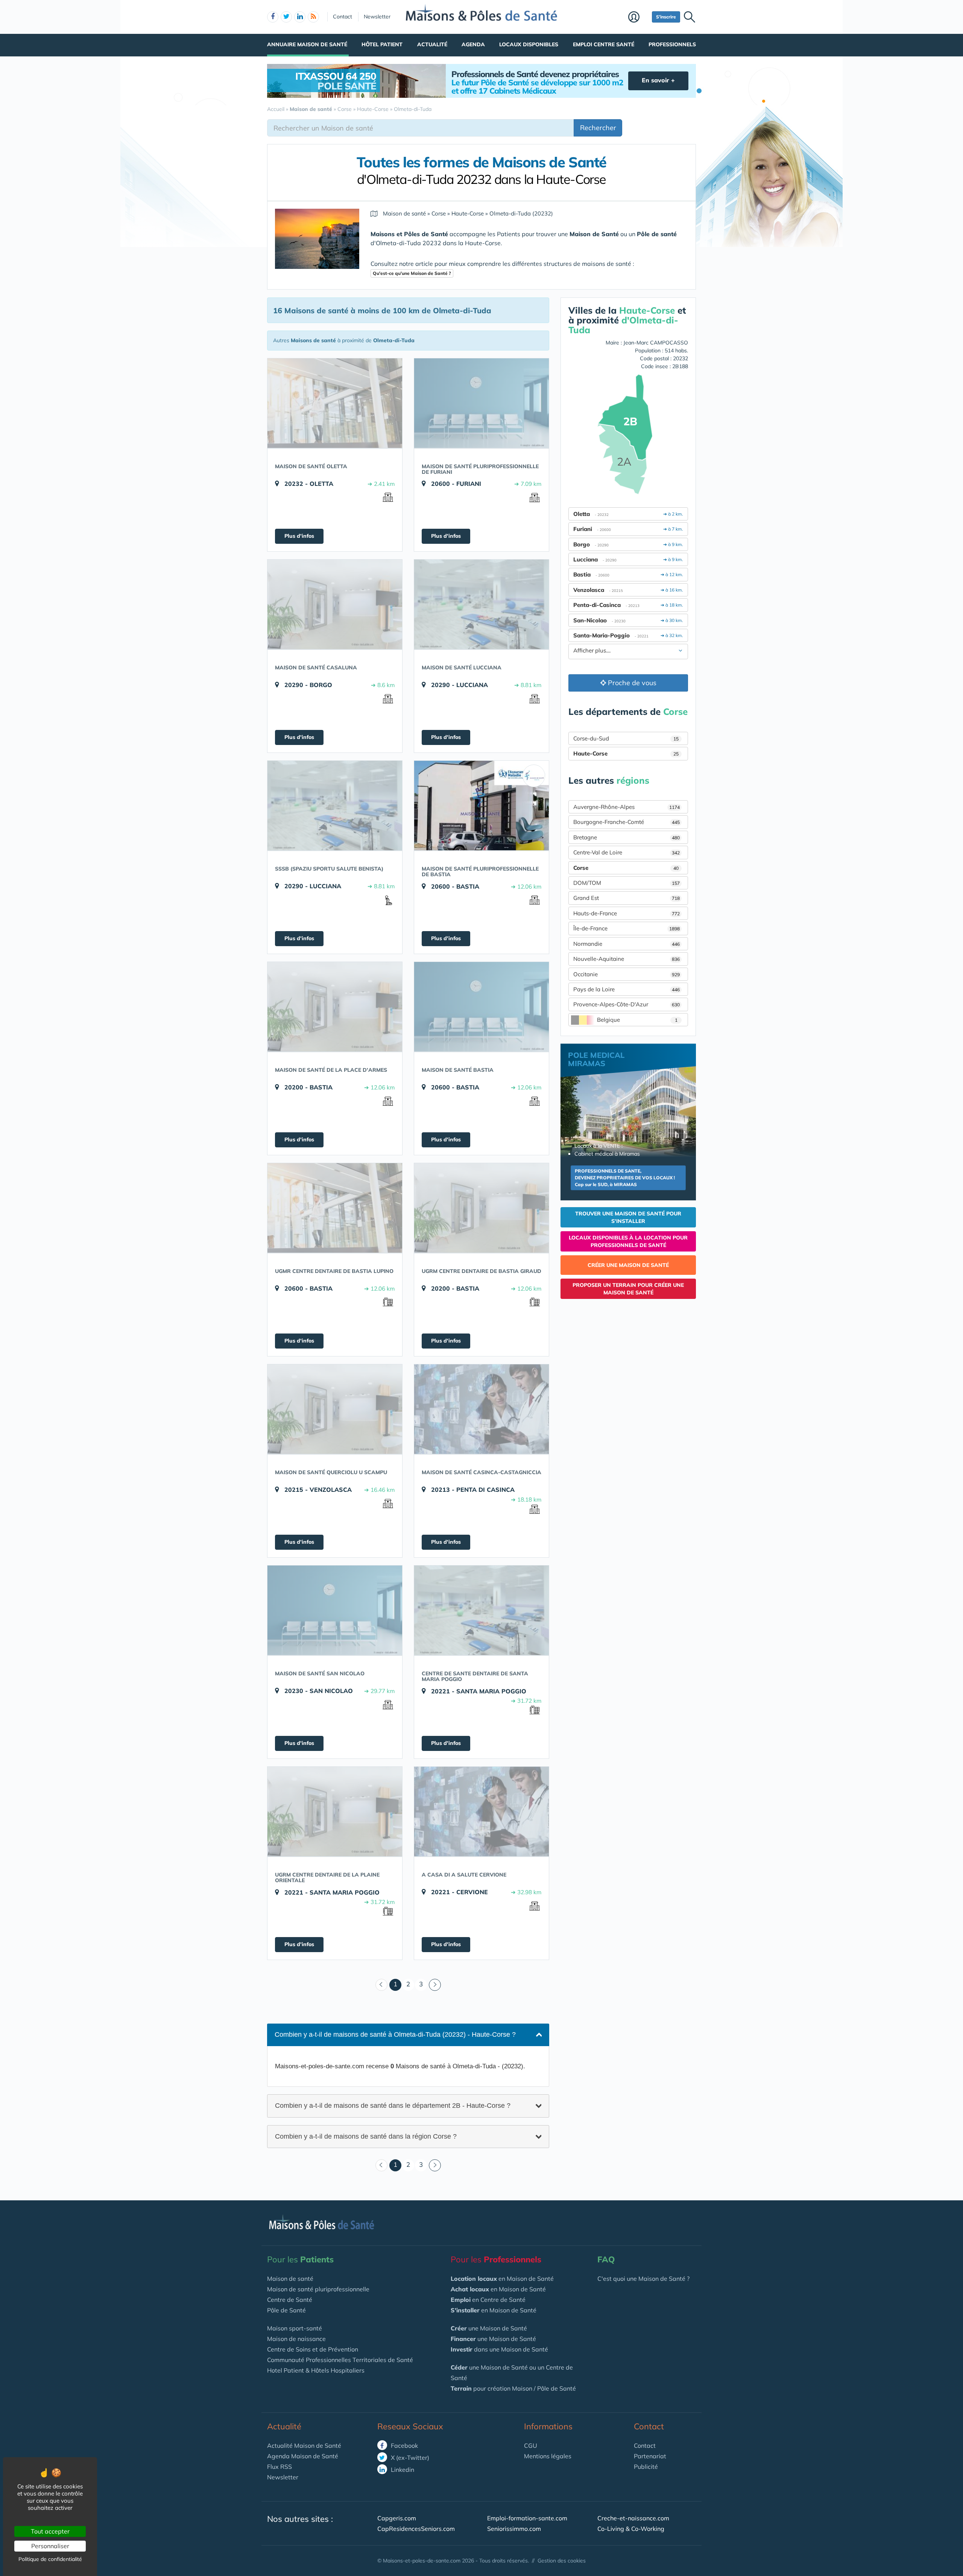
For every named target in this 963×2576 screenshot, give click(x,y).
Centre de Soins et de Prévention (313, 2349)
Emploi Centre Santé (604, 44)
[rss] (313, 17)
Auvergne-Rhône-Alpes (627, 807)
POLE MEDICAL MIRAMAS (596, 1059)
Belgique (637, 1020)
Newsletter (377, 17)
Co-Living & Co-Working (631, 2529)
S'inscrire (666, 17)
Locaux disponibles (529, 44)
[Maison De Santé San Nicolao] (335, 1610)
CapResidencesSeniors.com (416, 2529)
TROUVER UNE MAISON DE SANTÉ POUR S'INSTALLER (628, 1217)
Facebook (404, 2446)
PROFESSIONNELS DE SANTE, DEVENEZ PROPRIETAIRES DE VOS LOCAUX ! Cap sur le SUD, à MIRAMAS (625, 1178)
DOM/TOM (627, 883)
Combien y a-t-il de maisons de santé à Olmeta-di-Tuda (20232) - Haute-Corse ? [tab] (395, 2034)
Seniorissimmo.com (514, 2529)
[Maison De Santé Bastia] (481, 1007)
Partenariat (650, 2456)
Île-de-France (627, 928)
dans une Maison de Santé (499, 2349)
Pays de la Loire (627, 989)
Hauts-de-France (627, 913)
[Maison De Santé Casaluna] (335, 604)
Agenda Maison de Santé (303, 2456)
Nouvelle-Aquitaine (627, 959)
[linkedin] (300, 17)
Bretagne (627, 837)
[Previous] (381, 1985)
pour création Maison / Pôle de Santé (513, 2388)
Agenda (473, 44)
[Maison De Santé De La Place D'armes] (335, 1007)
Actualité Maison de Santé (304, 2446)
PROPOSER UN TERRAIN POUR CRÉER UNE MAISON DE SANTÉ (628, 1289)
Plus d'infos (299, 536)
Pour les (300, 2259)
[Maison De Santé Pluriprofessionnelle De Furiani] (481, 403)
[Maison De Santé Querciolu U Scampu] (335, 1409)
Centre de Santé (290, 2300)
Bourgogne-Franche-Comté (627, 822)
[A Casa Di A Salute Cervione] (481, 1811)
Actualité (432, 44)
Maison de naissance (296, 2339)
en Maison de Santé (502, 2279)
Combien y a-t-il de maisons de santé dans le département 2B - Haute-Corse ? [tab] (393, 2105)
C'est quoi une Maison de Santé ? (643, 2279)
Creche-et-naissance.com (633, 2518)
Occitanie (627, 974)
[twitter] (286, 17)
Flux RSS (279, 2467)
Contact (343, 17)
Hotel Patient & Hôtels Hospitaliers (316, 2370)
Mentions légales (548, 2456)
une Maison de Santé (489, 2328)
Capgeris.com (397, 2518)
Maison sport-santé (295, 2328)
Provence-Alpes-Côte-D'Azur (627, 1004)
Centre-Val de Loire (627, 852)
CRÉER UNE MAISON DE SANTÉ (628, 1265)
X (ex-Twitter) (409, 2458)
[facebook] (273, 17)
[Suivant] (435, 1985)
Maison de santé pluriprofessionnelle (318, 2289)
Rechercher (598, 128)
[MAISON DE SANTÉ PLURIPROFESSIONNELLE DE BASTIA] (481, 806)
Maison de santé (290, 2279)
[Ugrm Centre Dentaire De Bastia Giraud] (481, 1208)
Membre (638, 18)
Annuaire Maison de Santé (307, 44)
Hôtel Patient (382, 44)
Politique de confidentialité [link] (50, 2559)
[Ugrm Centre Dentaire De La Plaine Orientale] (335, 1811)
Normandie (627, 944)
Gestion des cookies (562, 2561)
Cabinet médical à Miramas (607, 1154)
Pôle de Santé (286, 2310)
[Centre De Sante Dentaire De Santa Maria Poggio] (481, 1610)
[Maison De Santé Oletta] (335, 403)
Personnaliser (50, 2546)
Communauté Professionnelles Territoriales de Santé (340, 2360)
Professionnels (672, 44)
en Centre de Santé (488, 2300)
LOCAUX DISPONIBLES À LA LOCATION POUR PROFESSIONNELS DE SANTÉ (628, 1241)
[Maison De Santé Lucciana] (481, 604)
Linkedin (402, 2470)
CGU (531, 2446)
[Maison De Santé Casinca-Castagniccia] (481, 1409)
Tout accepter (50, 2531)
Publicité (646, 2467)
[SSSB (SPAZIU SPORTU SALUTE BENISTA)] (335, 806)
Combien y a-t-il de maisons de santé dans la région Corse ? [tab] (366, 2136)
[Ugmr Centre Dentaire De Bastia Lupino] (335, 1208)
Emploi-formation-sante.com (527, 2518)
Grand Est (627, 898)
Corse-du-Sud (626, 738)
